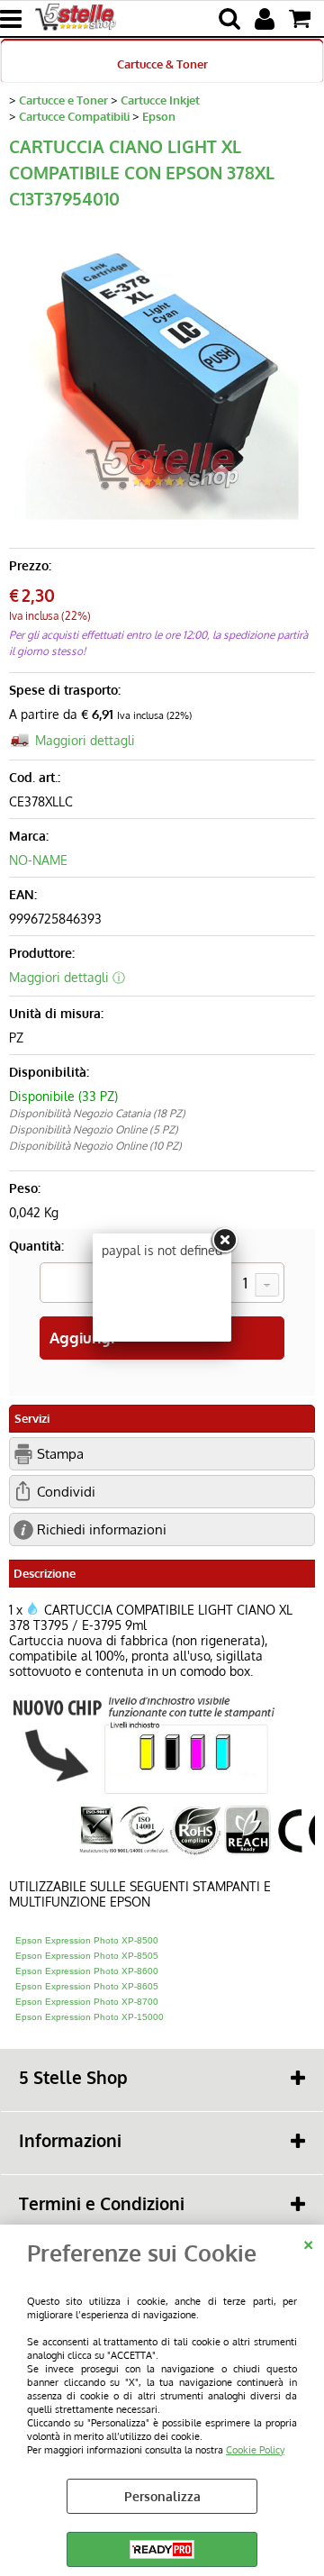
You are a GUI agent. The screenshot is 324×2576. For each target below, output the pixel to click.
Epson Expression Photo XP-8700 (87, 2002)
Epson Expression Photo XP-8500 (87, 1940)
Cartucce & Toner (162, 64)
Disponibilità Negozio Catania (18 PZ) (97, 1113)
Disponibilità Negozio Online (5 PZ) (94, 1129)
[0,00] (302, 19)
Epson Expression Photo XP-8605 (87, 1986)
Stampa (60, 1453)
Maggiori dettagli (85, 740)
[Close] (224, 1241)
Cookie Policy (255, 2449)
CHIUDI (308, 2243)
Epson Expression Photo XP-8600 (87, 1971)
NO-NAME (38, 860)
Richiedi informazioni (102, 1529)
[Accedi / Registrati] (267, 19)
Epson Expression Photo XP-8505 (87, 1956)
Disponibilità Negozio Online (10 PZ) (95, 1146)
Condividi (66, 1491)
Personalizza (162, 2496)
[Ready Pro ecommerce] (162, 2549)
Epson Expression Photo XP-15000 (90, 2017)
